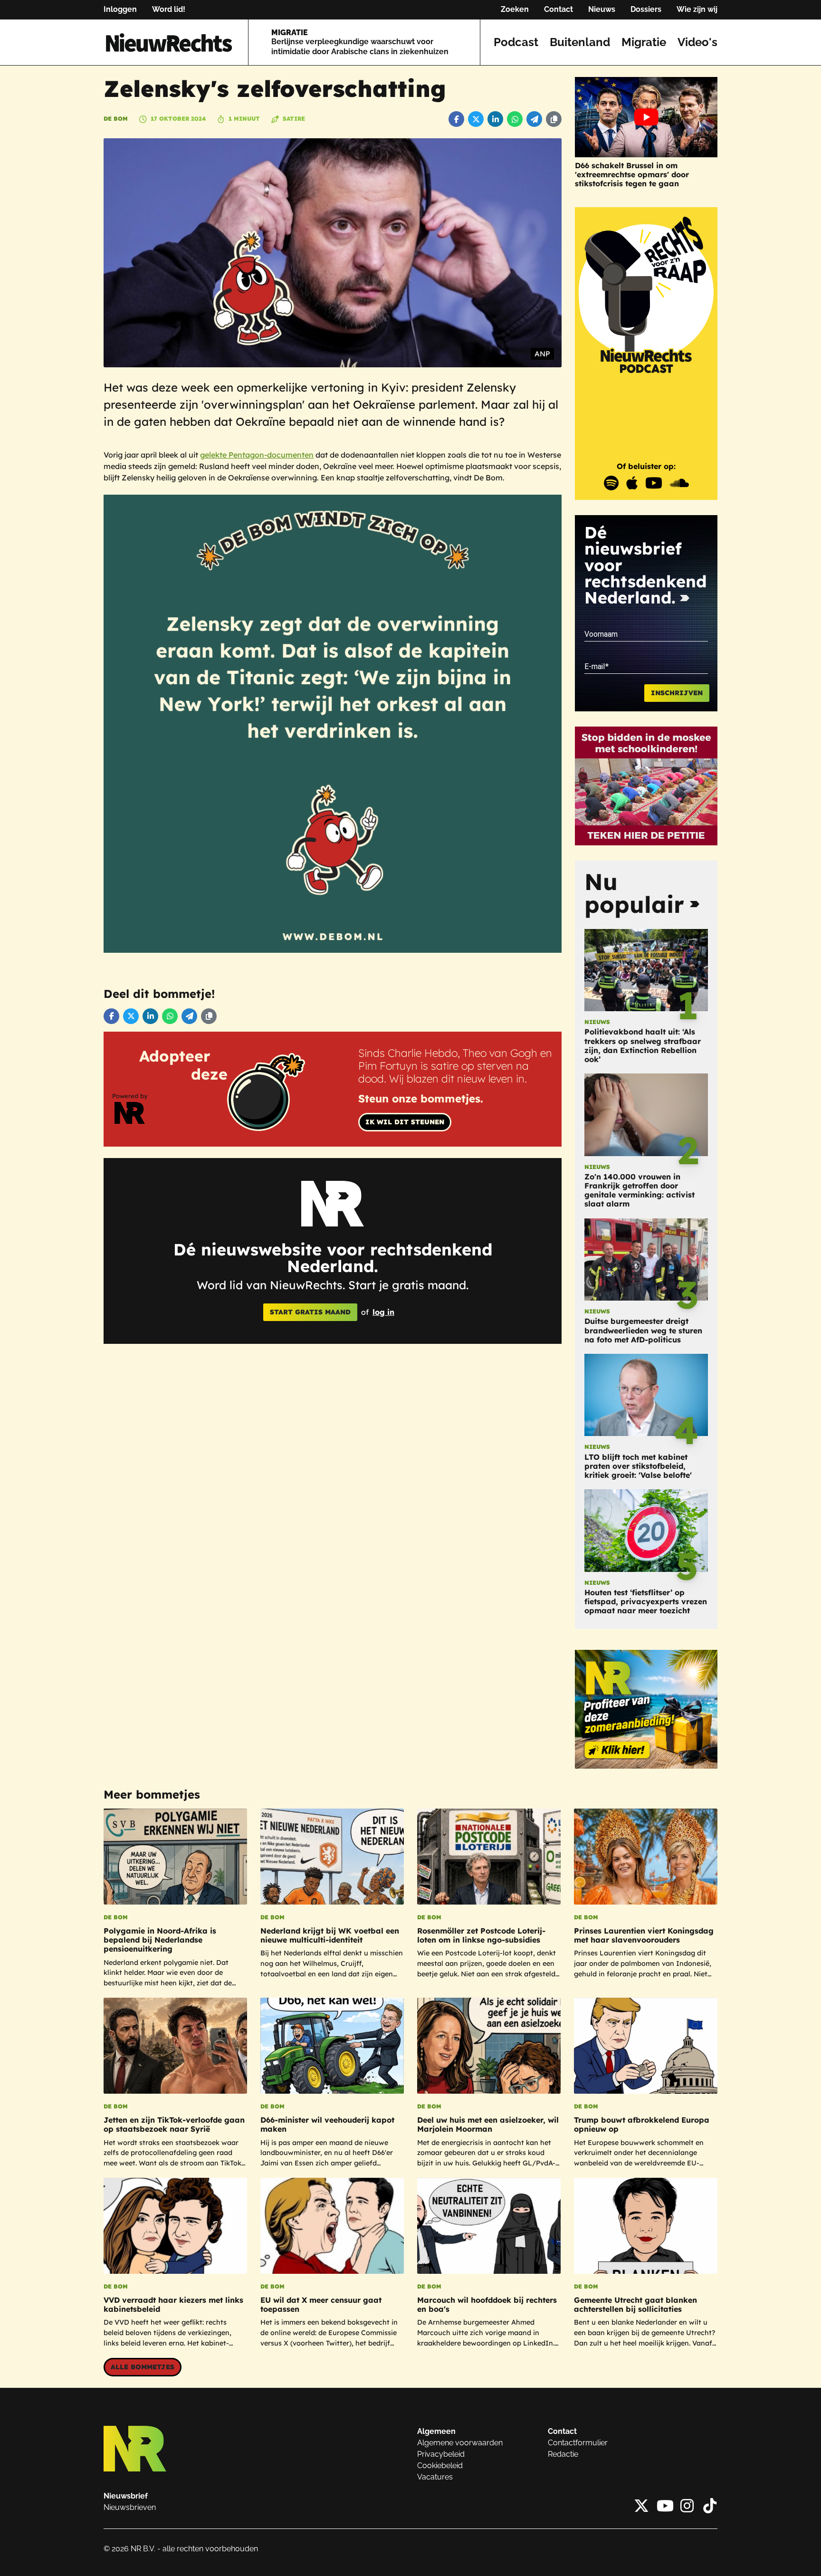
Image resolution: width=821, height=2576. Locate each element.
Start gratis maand (310, 1312)
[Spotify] (611, 483)
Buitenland (580, 42)
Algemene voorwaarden (460, 2443)
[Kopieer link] (554, 119)
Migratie (644, 42)
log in (383, 1312)
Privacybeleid (441, 2454)
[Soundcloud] (679, 483)
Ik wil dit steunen (405, 1122)
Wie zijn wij (697, 9)
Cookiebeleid (440, 2466)
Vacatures (435, 2477)
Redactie (563, 2454)
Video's (697, 42)
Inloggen (120, 9)
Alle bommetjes (143, 2367)
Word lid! (169, 9)
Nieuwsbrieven (130, 2507)
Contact (558, 9)
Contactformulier (578, 2443)
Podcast (516, 42)
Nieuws (602, 9)
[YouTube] (654, 483)
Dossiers (646, 9)
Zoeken (515, 9)
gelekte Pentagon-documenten (257, 455)
